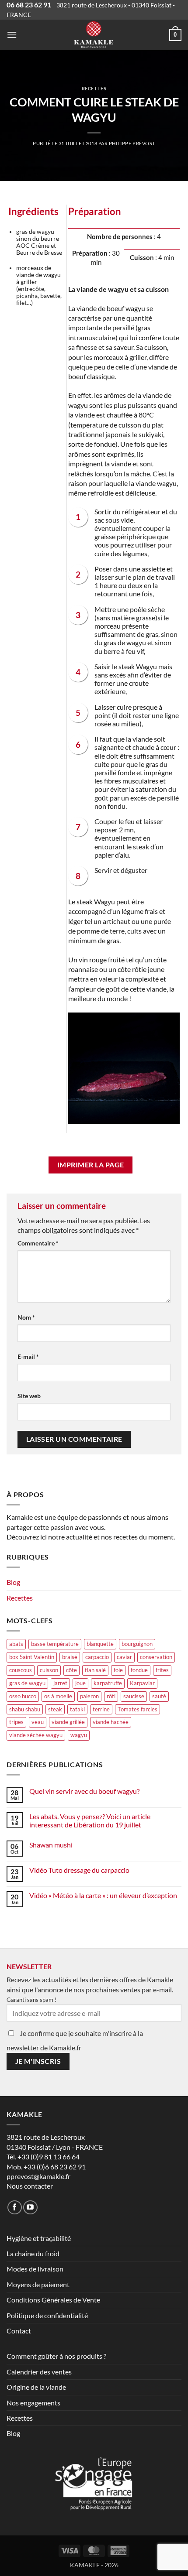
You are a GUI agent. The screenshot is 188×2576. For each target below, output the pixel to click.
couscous (21, 1670)
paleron (89, 1696)
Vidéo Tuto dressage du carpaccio (79, 1870)
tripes (16, 1722)
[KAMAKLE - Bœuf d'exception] (93, 35)
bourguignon (137, 1644)
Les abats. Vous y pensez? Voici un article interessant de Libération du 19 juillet (90, 1820)
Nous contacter (30, 2186)
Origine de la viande (36, 2387)
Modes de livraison (35, 2269)
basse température (55, 1644)
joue (80, 1683)
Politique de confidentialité (47, 2315)
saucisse (134, 1696)
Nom (26, 1317)
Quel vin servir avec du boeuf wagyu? (84, 1791)
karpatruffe (108, 1683)
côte (71, 1670)
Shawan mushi (51, 1845)
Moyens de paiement (38, 2284)
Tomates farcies (138, 1709)
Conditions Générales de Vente (53, 2300)
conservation (156, 1657)
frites (162, 1670)
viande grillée (68, 1722)
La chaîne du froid (33, 2253)
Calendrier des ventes (39, 2372)
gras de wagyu (27, 1683)
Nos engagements (33, 2403)
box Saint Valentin (32, 1657)
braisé (70, 1657)
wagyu (79, 1735)
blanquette (100, 1644)
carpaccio (97, 1657)
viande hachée (111, 1722)
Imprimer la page (91, 1165)
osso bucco (23, 1696)
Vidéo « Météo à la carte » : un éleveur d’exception (103, 1895)
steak (55, 1709)
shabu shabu (25, 1709)
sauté (159, 1696)
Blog (13, 1582)
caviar (124, 1657)
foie (118, 1670)
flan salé (95, 1670)
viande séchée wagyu (36, 1735)
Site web (29, 1396)
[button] (12, 35)
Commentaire (38, 1243)
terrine (101, 1709)
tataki (77, 1709)
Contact (19, 2331)
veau (38, 1722)
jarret (60, 1683)
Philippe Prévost (132, 143)
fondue (139, 1670)
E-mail (28, 1356)
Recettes (94, 88)
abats (16, 1644)
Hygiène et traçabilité (39, 2238)
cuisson (49, 1670)
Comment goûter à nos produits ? (56, 2356)
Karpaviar (142, 1683)
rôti (111, 1696)
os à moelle (58, 1696)
